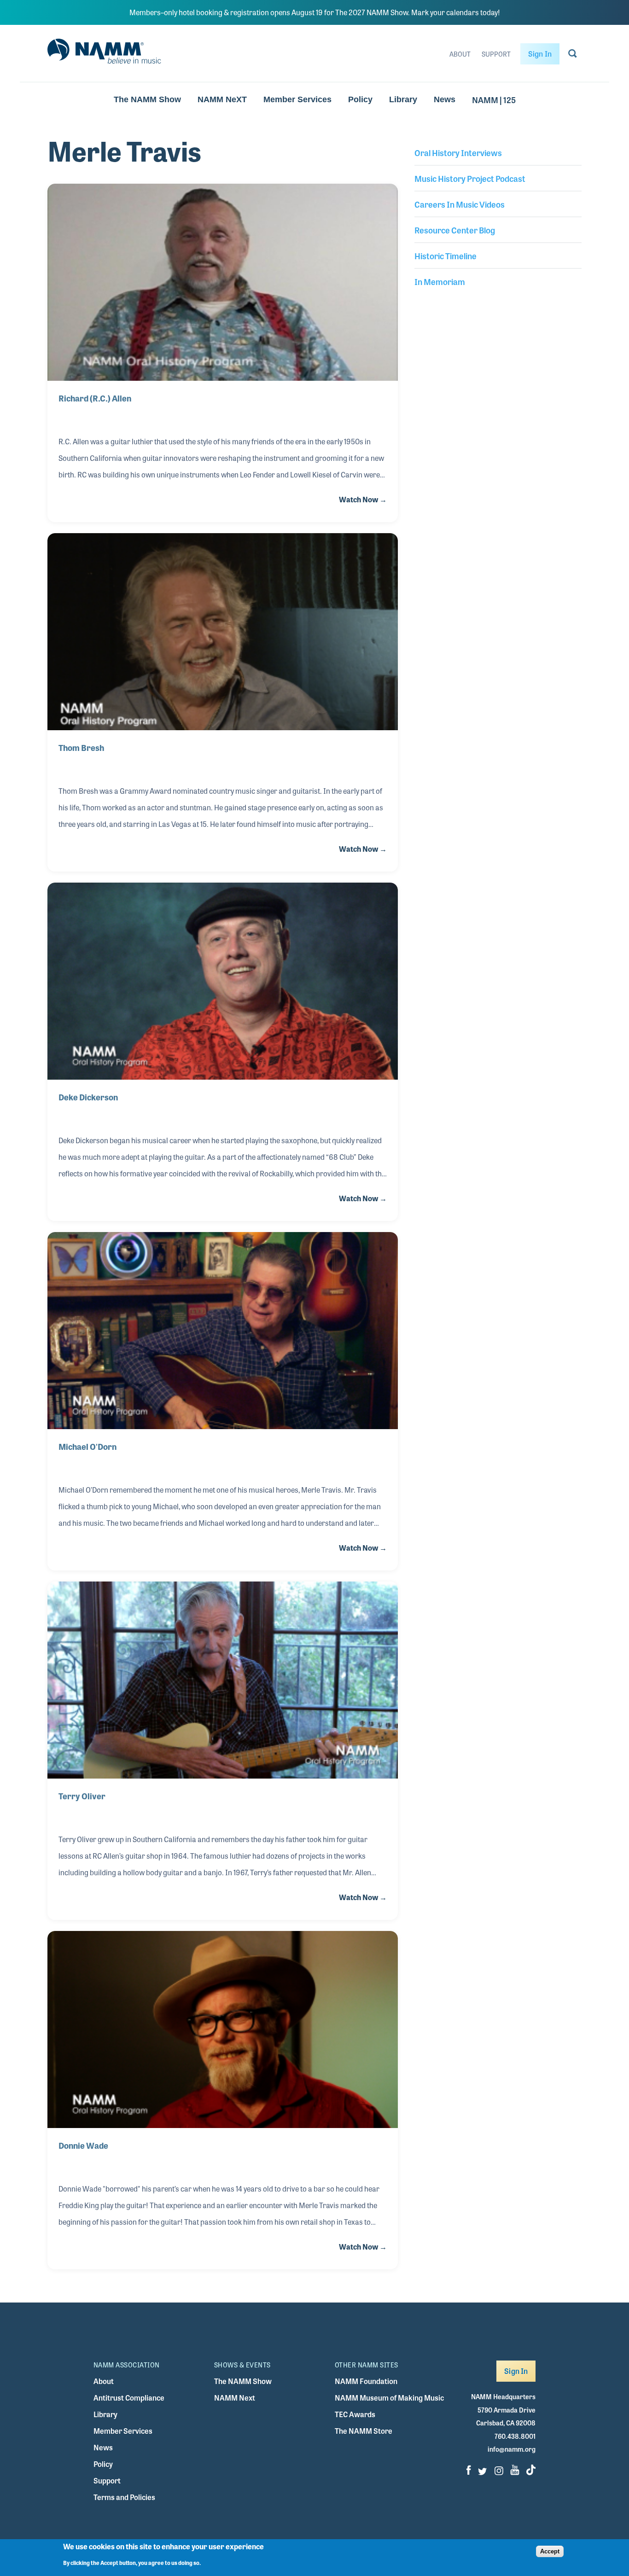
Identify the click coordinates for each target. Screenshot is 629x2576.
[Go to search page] (573, 55)
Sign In (540, 54)
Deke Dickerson (88, 1097)
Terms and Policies (124, 2497)
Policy (360, 99)
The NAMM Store (364, 2431)
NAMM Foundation (366, 2381)
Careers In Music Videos (460, 204)
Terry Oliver (82, 1796)
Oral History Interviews (458, 152)
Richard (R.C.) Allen (95, 398)
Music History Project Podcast (470, 178)
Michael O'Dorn (87, 1446)
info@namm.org (512, 2449)
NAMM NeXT (222, 99)
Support (496, 54)
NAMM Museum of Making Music (389, 2398)
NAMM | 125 (494, 99)
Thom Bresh (81, 747)
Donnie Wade (83, 2145)
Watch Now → (363, 499)
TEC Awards (355, 2414)
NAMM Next (235, 2398)
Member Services (297, 99)
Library (403, 99)
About (460, 54)
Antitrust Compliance (129, 2398)
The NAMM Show (147, 99)
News (445, 99)
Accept (550, 2551)
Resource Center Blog (455, 230)
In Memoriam (440, 281)
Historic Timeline (446, 256)
